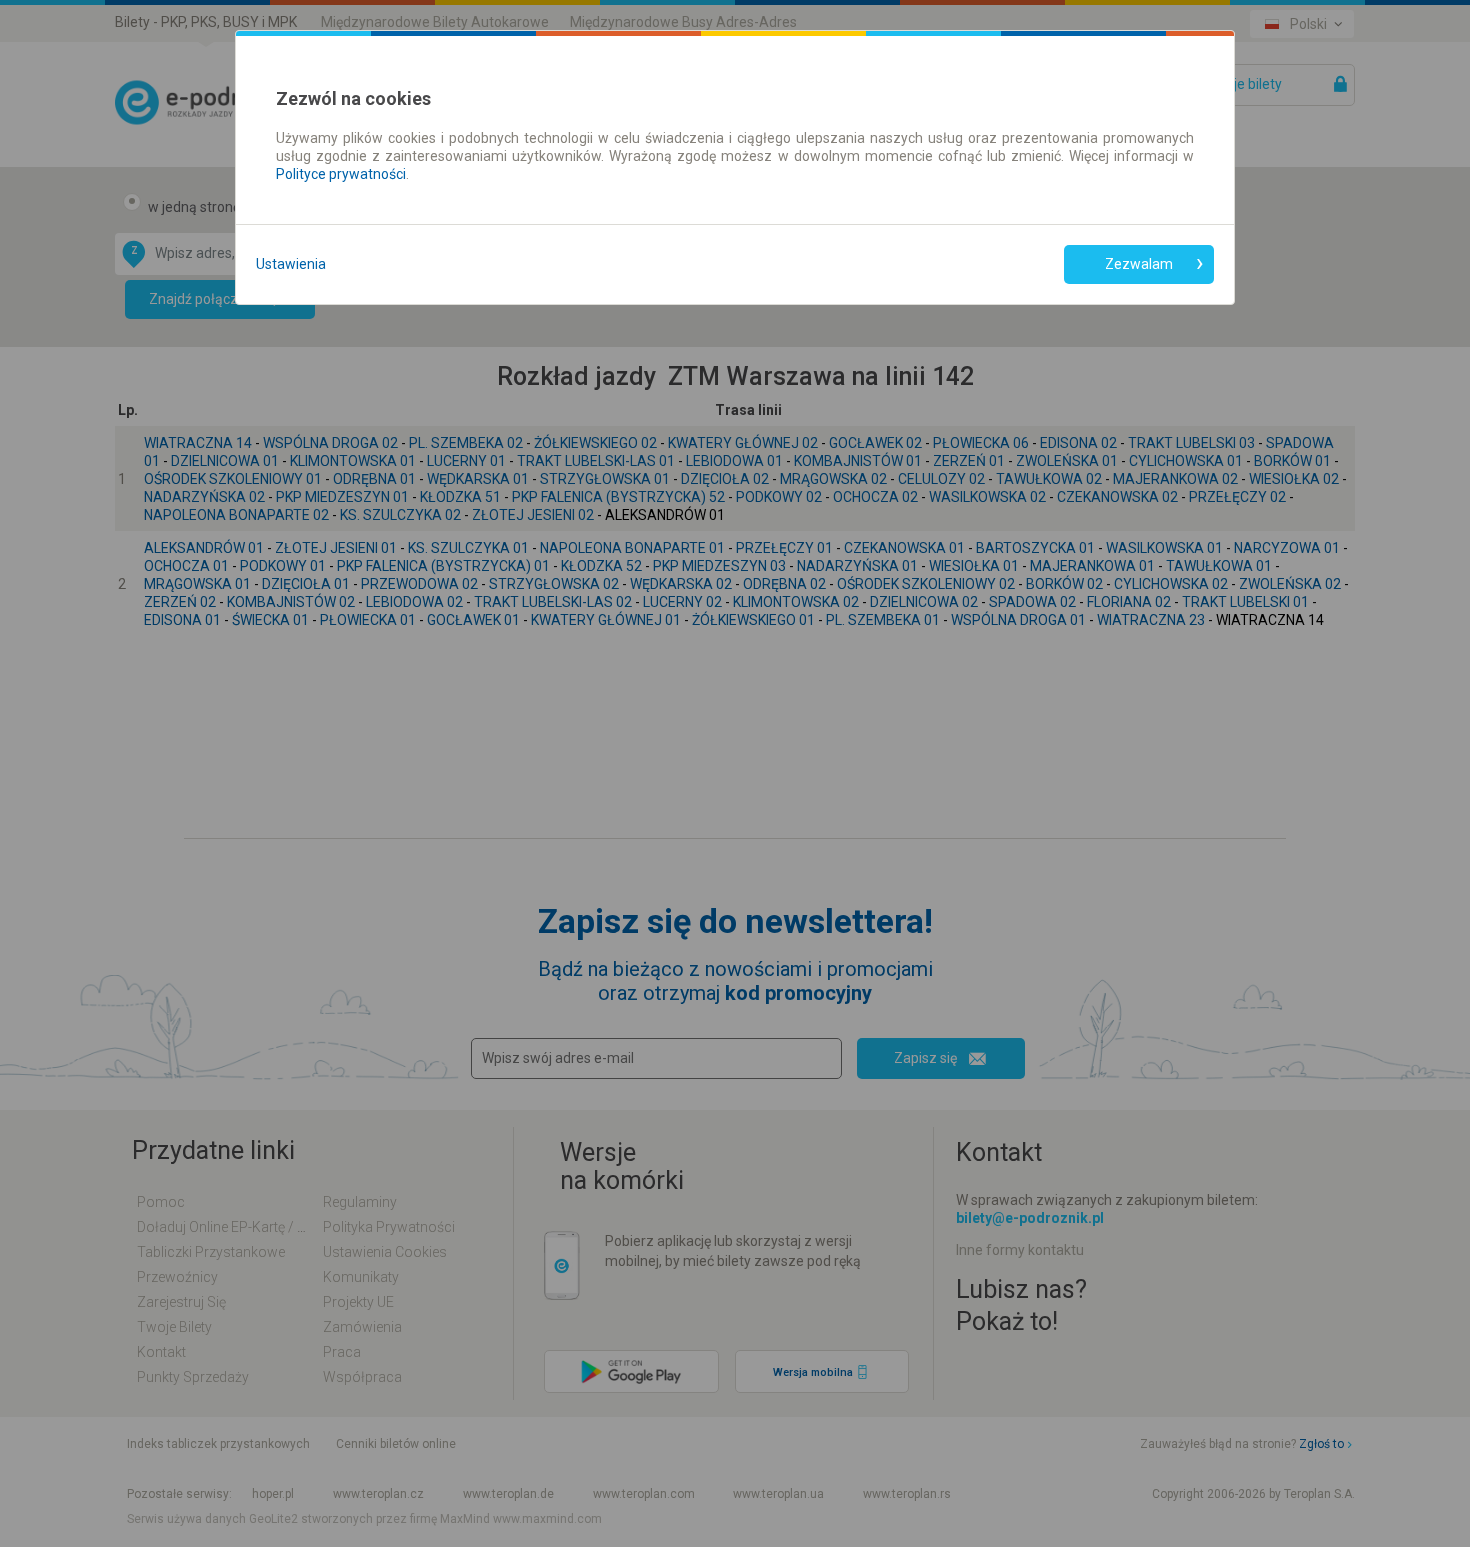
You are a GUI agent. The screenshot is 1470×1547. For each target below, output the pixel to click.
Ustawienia (291, 264)
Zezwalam (1139, 264)
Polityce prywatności (341, 174)
